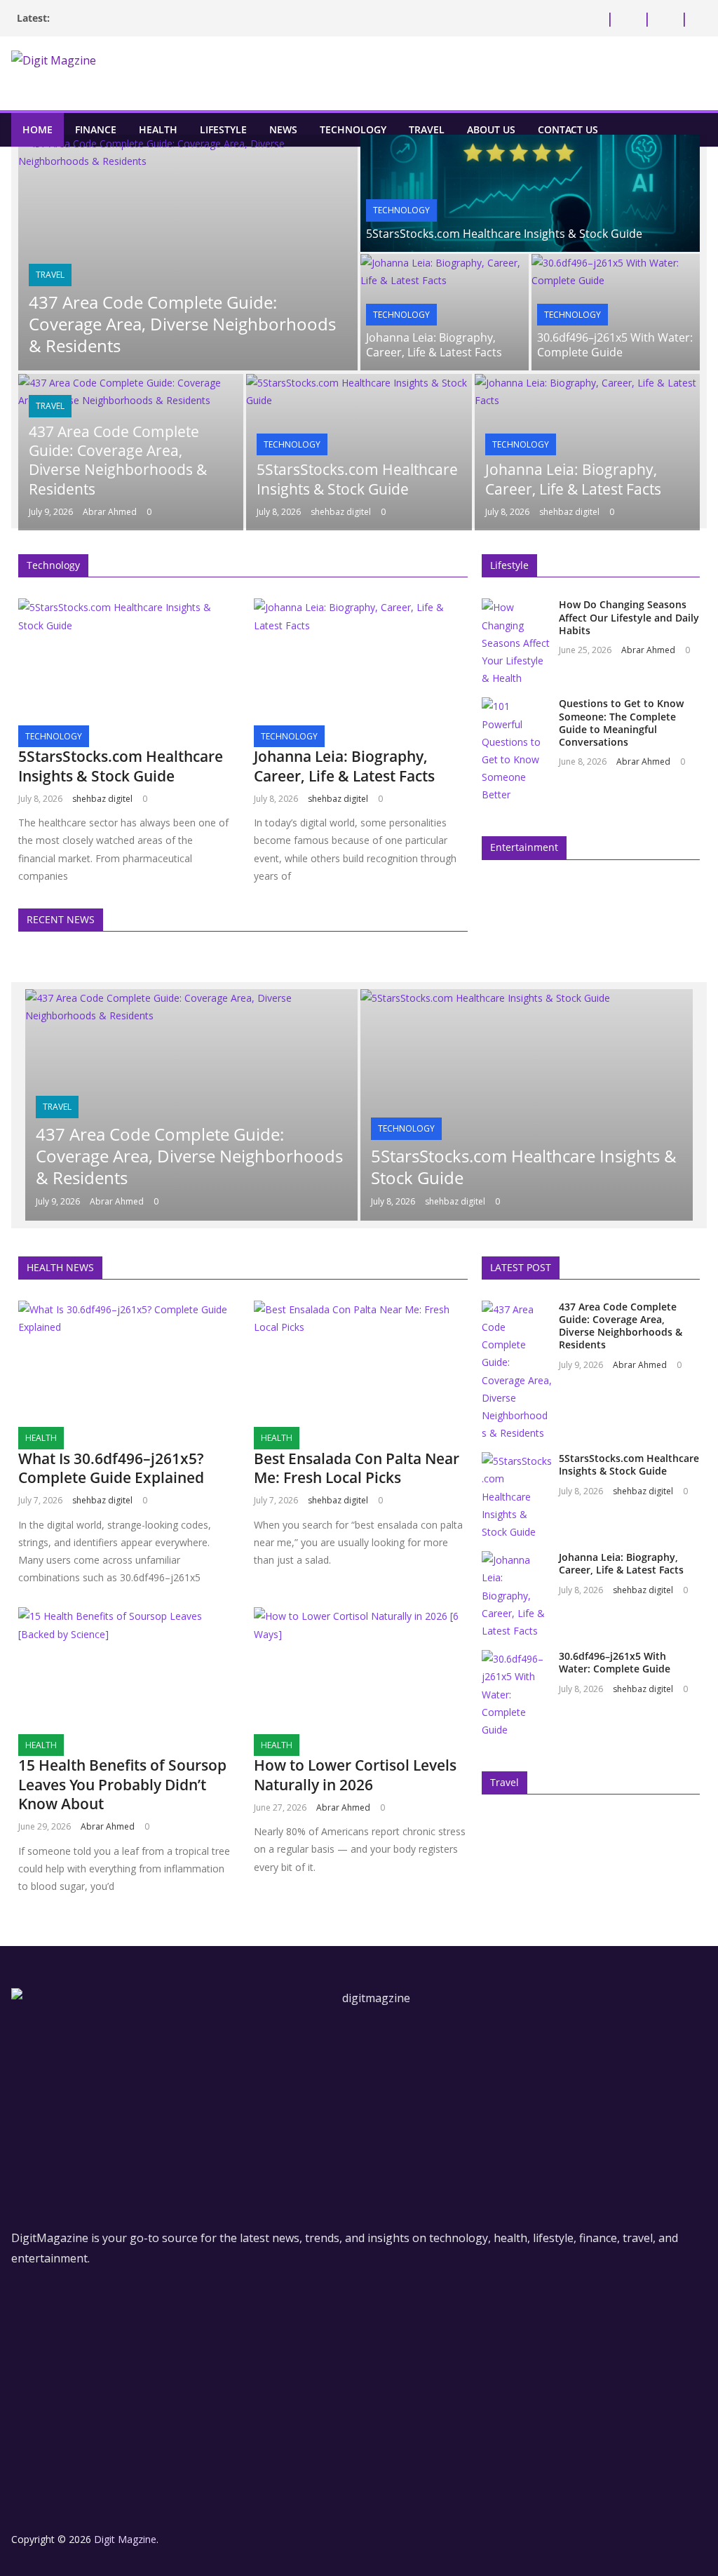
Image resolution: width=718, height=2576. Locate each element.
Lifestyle (223, 129)
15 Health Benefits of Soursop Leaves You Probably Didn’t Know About (122, 1784)
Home (38, 129)
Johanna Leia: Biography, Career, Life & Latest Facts (434, 345)
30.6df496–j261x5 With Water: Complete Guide (615, 345)
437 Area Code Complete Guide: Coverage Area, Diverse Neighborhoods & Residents (182, 324)
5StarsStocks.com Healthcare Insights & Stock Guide (504, 234)
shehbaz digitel (341, 512)
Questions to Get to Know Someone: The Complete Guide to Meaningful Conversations (621, 723)
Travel (427, 129)
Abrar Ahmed (110, 512)
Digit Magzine (125, 2539)
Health (158, 129)
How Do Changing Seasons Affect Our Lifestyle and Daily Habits (629, 617)
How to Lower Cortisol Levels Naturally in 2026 (355, 1775)
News (283, 129)
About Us (491, 129)
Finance (96, 129)
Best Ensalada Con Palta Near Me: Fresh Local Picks (357, 1468)
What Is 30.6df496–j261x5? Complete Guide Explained (111, 1468)
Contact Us (568, 129)
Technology (353, 129)
